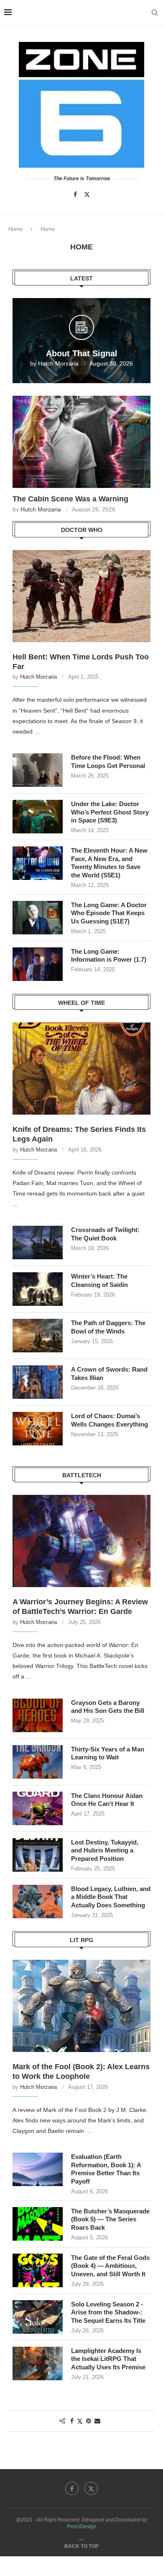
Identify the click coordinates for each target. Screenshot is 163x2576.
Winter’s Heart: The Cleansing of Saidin (99, 1280)
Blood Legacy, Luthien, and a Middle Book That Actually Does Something (111, 1897)
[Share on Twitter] (80, 2421)
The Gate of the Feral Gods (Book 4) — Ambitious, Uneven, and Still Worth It (110, 2266)
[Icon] (81, 331)
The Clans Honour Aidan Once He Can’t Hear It (107, 1800)
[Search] (155, 13)
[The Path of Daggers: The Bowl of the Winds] (38, 1336)
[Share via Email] (97, 2421)
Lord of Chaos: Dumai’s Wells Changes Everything (110, 1420)
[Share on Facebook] (72, 2421)
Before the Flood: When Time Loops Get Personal (108, 761)
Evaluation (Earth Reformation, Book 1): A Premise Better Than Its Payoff (106, 2169)
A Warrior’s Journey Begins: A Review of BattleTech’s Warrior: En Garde (80, 1607)
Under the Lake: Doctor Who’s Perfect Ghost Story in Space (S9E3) (110, 812)
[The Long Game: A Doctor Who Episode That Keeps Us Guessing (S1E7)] (38, 918)
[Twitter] (87, 195)
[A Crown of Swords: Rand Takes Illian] (38, 1382)
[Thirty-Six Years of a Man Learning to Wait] (38, 1762)
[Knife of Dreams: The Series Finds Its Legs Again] (81, 1069)
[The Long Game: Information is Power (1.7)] (38, 964)
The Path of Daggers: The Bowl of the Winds (108, 1327)
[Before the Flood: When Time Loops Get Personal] (38, 770)
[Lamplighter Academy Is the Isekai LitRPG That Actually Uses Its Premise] (38, 2363)
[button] (20, 454)
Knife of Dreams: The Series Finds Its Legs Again (79, 1134)
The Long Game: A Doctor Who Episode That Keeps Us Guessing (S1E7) (109, 913)
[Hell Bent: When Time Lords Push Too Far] (81, 596)
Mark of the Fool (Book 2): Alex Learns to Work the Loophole (81, 2071)
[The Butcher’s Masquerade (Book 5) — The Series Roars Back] (38, 2224)
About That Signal (82, 353)
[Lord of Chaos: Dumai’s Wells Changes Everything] (38, 1429)
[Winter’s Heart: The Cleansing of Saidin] (38, 1289)
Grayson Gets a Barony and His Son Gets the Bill (108, 1707)
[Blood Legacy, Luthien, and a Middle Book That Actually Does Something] (38, 1902)
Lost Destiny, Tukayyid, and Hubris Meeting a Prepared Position (105, 1850)
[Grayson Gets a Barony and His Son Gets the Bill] (38, 1715)
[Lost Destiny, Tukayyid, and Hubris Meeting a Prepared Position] (38, 1855)
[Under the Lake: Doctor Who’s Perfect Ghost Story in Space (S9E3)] (38, 817)
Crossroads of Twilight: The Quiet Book (105, 1234)
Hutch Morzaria (58, 363)
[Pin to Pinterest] (89, 2421)
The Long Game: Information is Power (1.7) (109, 956)
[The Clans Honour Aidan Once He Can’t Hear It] (38, 1808)
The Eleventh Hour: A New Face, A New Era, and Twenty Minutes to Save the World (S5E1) (109, 863)
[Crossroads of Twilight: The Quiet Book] (38, 1243)
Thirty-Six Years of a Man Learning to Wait (108, 1753)
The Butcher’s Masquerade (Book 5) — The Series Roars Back (110, 2219)
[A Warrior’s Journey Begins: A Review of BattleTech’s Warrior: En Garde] (81, 1541)
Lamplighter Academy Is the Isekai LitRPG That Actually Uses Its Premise (108, 2359)
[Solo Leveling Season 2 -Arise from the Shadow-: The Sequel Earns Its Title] (38, 2317)
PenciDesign (81, 2527)
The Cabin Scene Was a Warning (70, 499)
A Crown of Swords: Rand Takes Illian (109, 1374)
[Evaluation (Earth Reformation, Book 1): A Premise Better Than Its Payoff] (38, 2169)
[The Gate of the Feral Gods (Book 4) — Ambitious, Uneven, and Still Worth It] (38, 2270)
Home (15, 229)
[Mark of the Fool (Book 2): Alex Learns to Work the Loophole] (81, 2006)
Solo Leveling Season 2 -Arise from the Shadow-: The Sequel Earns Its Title (108, 2312)
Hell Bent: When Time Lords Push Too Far (81, 662)
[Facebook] (75, 195)
